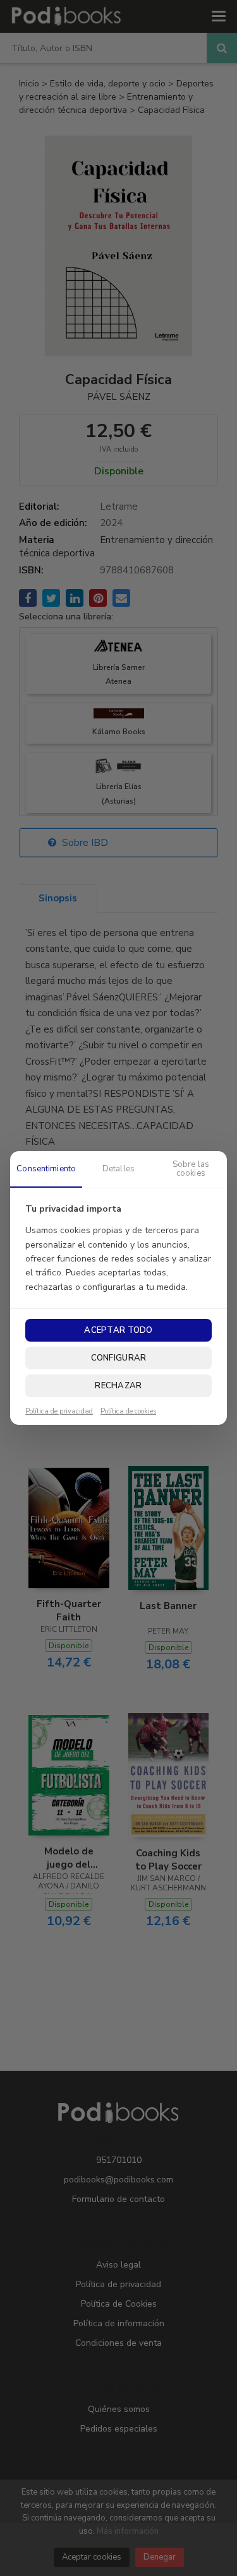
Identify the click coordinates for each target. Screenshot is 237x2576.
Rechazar (118, 1386)
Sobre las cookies (191, 1169)
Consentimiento (46, 1169)
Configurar (119, 1358)
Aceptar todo (118, 1330)
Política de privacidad (59, 1412)
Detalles (118, 1169)
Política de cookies (128, 1412)
